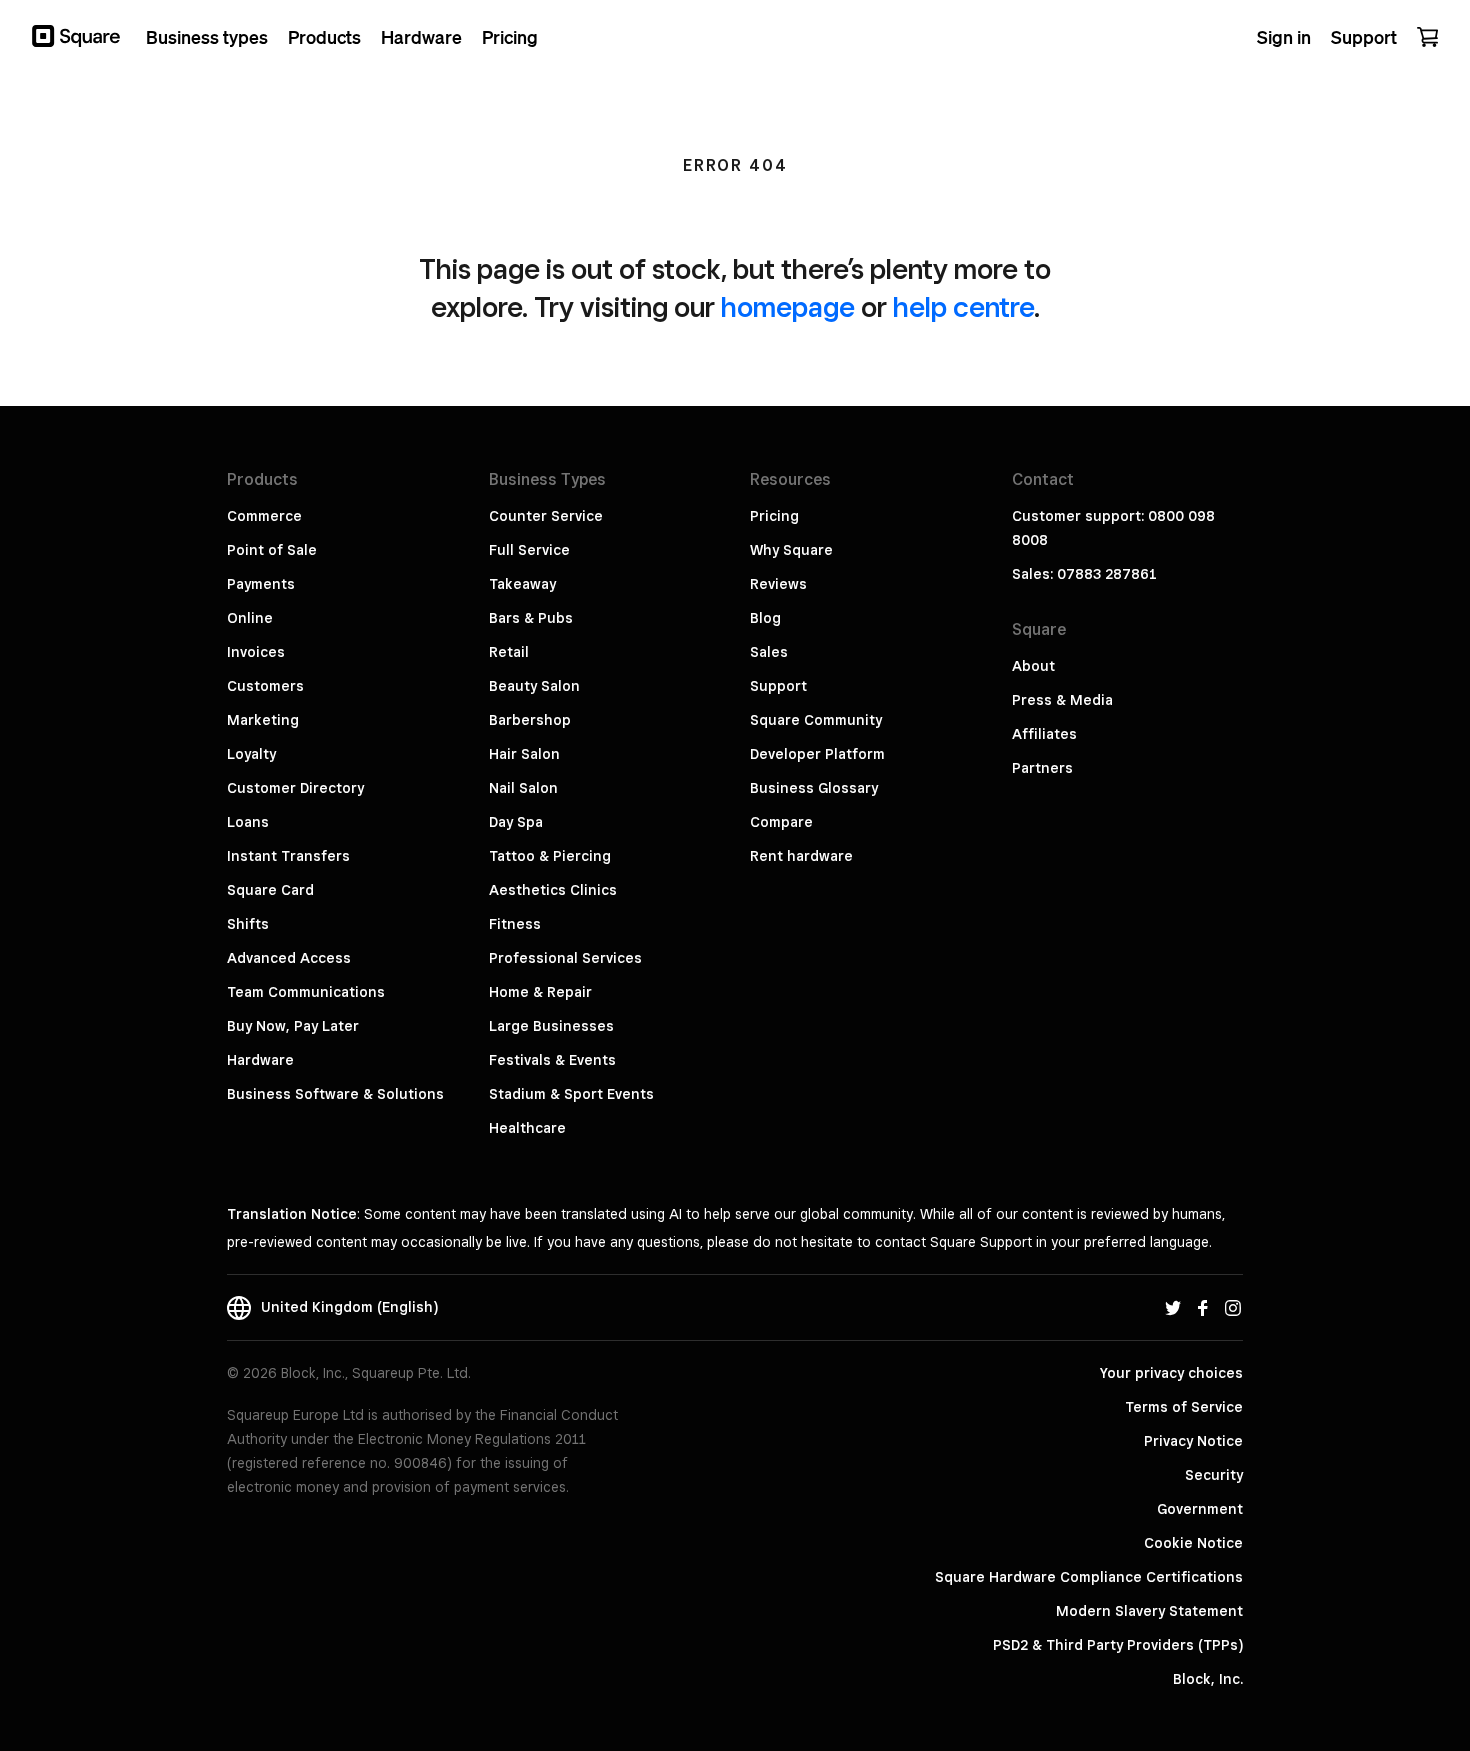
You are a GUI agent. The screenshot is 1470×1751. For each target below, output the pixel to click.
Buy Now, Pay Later (293, 1026)
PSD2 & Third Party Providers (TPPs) (1118, 1645)
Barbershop (530, 720)
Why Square (791, 550)
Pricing (774, 516)
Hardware (260, 1060)
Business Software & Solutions (335, 1094)
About (1033, 666)
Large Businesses (551, 1026)
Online (250, 618)
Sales (769, 652)
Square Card (270, 890)
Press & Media (1062, 700)
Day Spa (516, 822)
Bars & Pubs (531, 618)
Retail (509, 652)
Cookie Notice (1193, 1543)
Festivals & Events (552, 1060)
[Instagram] (1233, 1307)
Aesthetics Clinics (553, 890)
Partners (1042, 768)
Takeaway (522, 584)
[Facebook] (1203, 1307)
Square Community (816, 720)
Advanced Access (289, 958)
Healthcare (527, 1128)
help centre (963, 306)
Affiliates (1044, 734)
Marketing (263, 720)
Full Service (529, 550)
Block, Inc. (1208, 1679)
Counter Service (546, 516)
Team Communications (306, 992)
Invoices (256, 652)
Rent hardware (801, 856)
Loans (248, 822)
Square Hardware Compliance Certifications (1089, 1577)
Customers (265, 686)
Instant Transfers (288, 856)
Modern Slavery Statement (1149, 1611)
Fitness (515, 924)
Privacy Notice (1193, 1441)
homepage (788, 306)
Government (1200, 1509)
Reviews (778, 584)
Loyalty (251, 754)
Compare (781, 822)
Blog (765, 618)
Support (778, 686)
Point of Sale (272, 550)
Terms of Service (1184, 1407)
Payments (261, 584)
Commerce (264, 516)
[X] (1173, 1307)
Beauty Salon (534, 686)
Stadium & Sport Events (571, 1094)
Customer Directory (295, 788)
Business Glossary (814, 788)
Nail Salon (523, 788)
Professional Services (565, 958)
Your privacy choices (1171, 1373)
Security (1214, 1475)
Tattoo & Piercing (550, 856)
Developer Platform (817, 754)
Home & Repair (540, 992)
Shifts (248, 924)
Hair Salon (524, 754)
